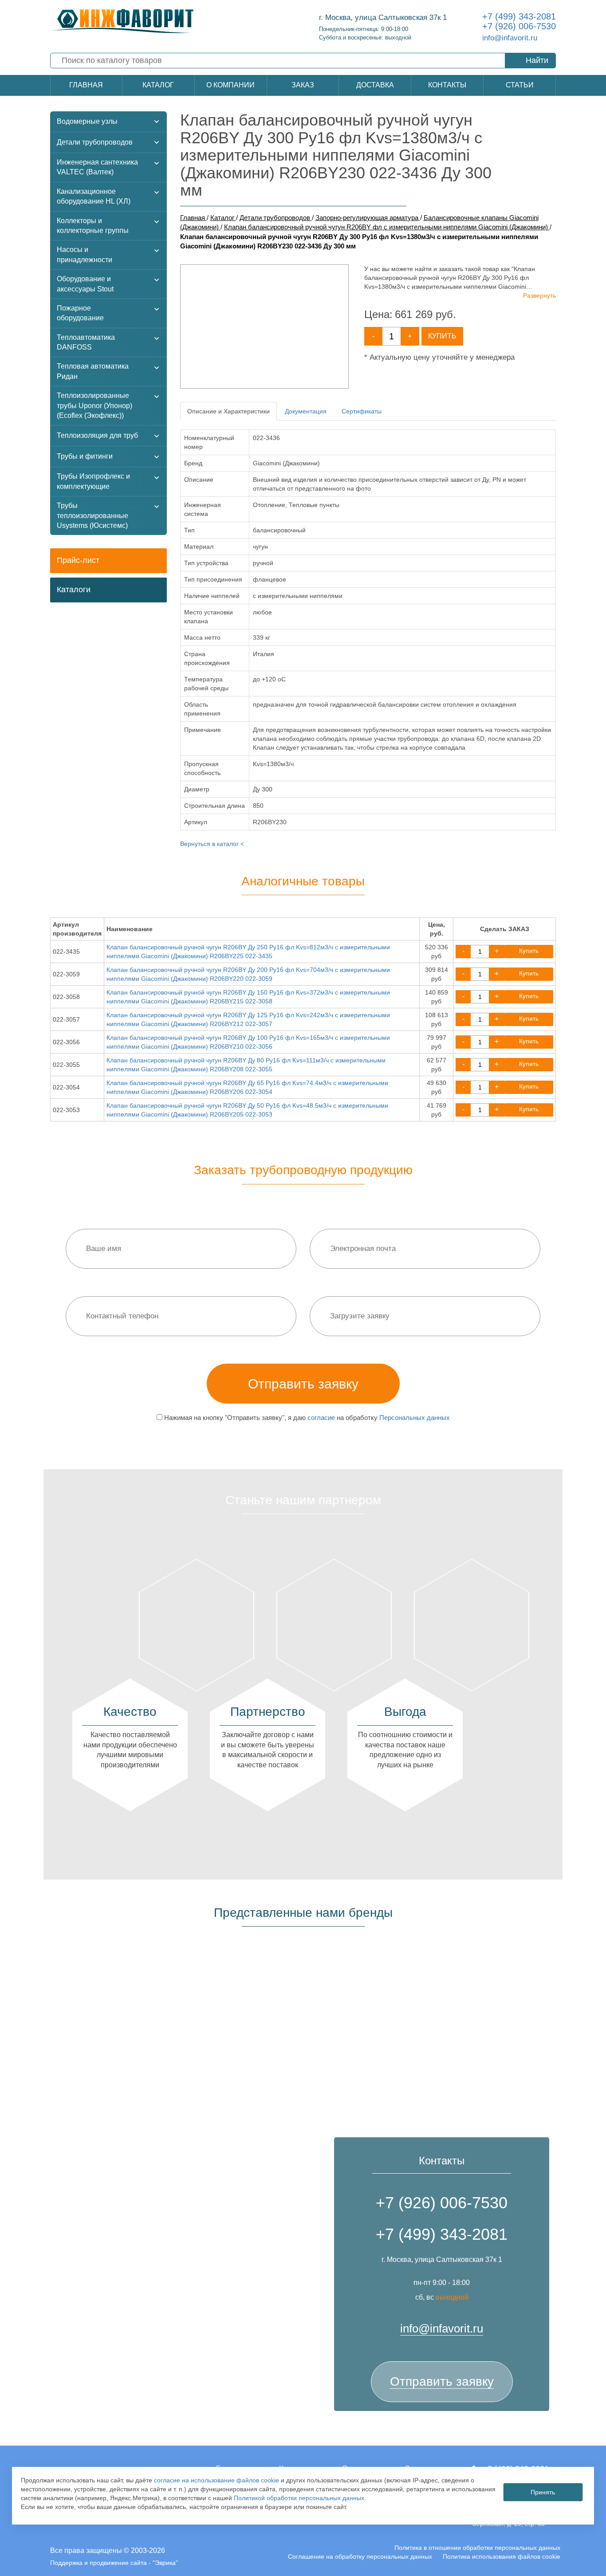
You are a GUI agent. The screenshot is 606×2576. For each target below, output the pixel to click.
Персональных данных (415, 1418)
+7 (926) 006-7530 (519, 26)
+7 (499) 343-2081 (519, 16)
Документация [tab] (306, 411)
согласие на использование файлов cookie (216, 2480)
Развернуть (539, 295)
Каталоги (74, 590)
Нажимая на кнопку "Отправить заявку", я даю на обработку (306, 1418)
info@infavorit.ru (510, 38)
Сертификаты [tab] (362, 411)
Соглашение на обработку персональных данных (360, 2556)
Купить (442, 336)
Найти (537, 60)
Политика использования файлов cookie (502, 2556)
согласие (321, 1418)
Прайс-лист (78, 560)
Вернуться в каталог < (212, 844)
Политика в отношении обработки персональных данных (477, 2548)
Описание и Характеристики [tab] (228, 411)
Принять (543, 2492)
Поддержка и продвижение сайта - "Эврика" (114, 2563)
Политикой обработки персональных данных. (300, 2498)
